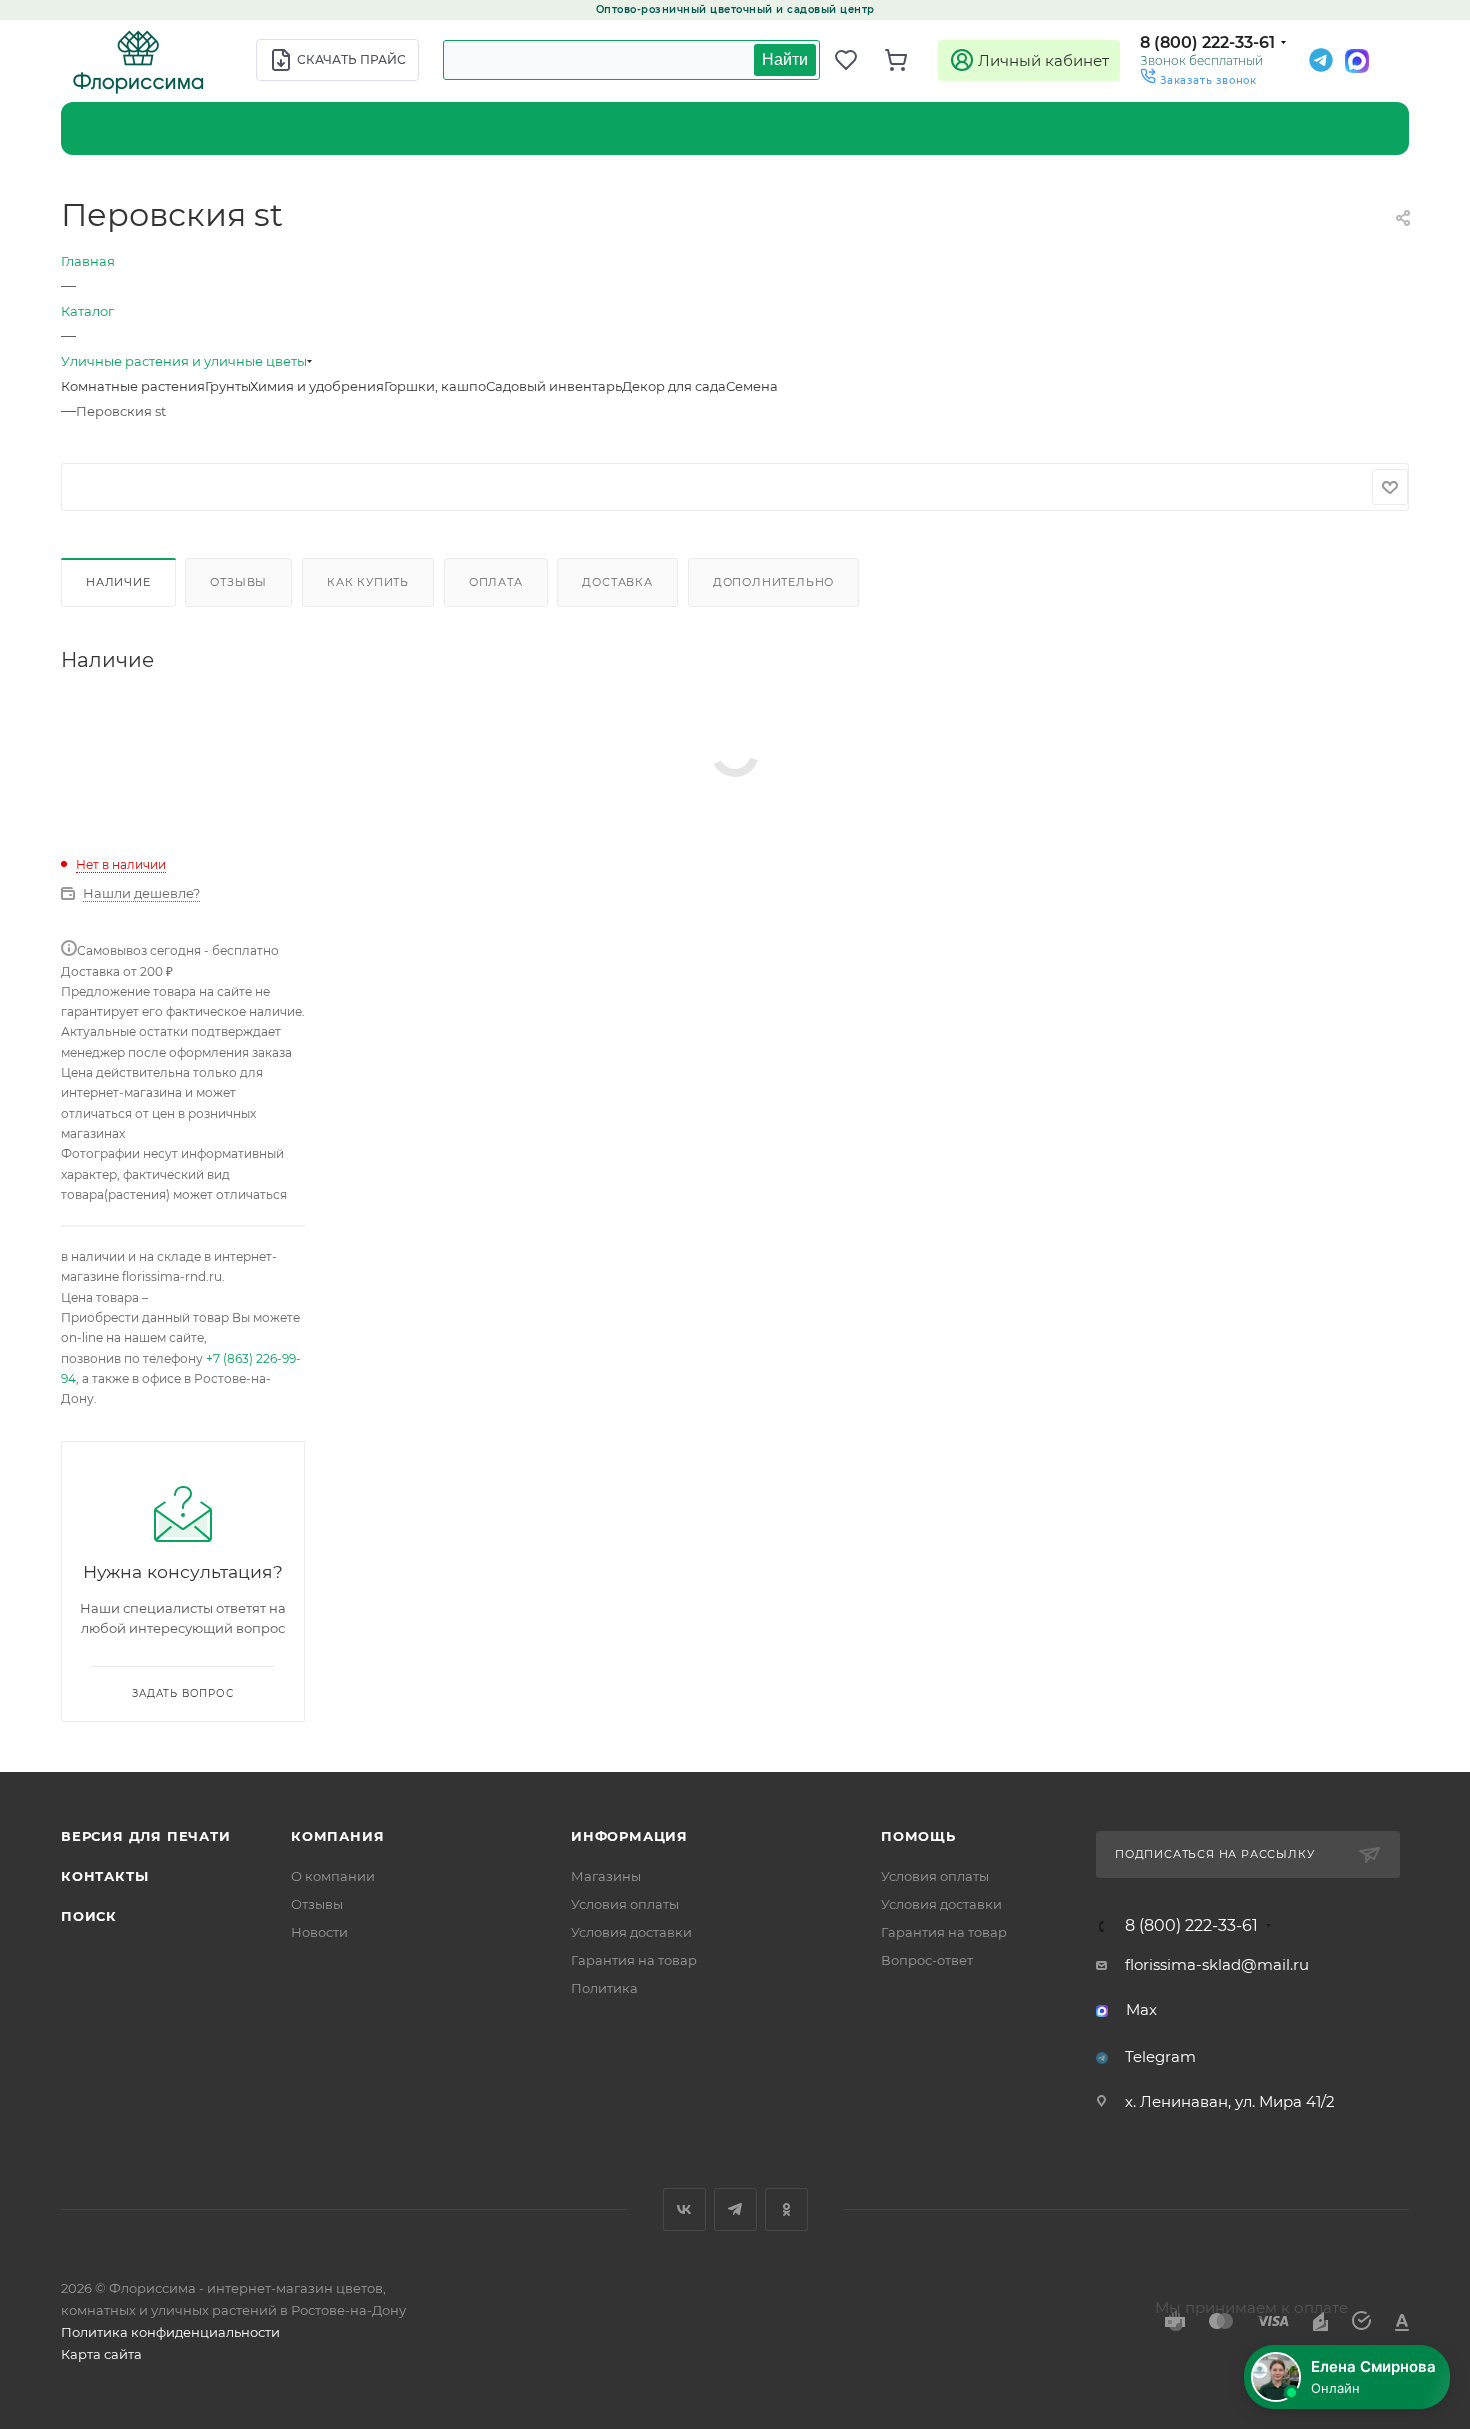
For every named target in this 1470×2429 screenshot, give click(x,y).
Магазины (606, 1876)
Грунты (227, 386)
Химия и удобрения (317, 386)
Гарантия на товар (634, 1960)
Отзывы (238, 582)
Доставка (617, 582)
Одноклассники (786, 2209)
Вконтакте (684, 2209)
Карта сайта (101, 2354)
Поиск (89, 1916)
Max (1141, 2009)
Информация (629, 1836)
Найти (785, 59)
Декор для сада (674, 386)
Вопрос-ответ (927, 1960)
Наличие (118, 582)
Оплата (496, 582)
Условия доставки (631, 1932)
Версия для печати (146, 1836)
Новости (319, 1932)
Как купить (368, 582)
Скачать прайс (351, 59)
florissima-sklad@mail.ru (1217, 1964)
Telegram (1160, 2056)
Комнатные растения (133, 386)
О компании (333, 1876)
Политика (604, 1988)
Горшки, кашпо (435, 386)
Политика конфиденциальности (170, 2332)
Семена (752, 386)
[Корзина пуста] (905, 60)
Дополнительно (773, 582)
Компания (337, 1836)
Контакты (104, 1876)
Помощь (918, 1836)
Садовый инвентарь (554, 386)
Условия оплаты (625, 1904)
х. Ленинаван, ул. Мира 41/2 (1230, 2101)
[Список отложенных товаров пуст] (855, 60)
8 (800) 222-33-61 (1207, 42)
